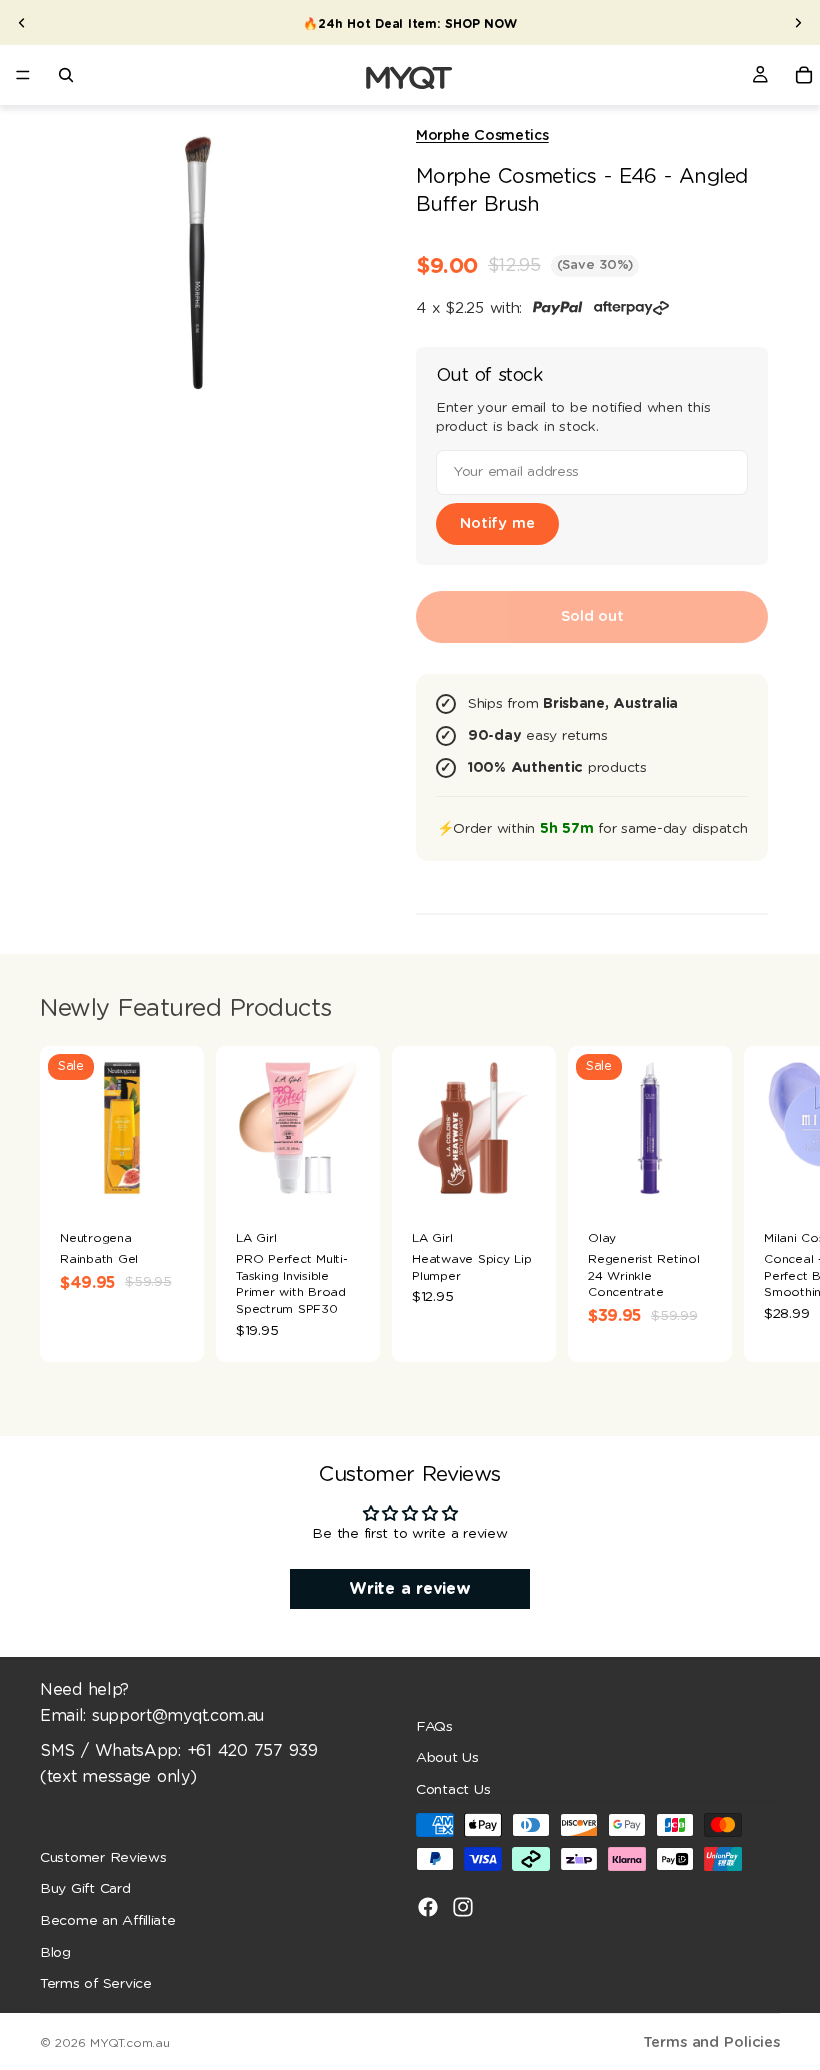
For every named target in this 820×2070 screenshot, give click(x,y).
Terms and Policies (711, 2042)
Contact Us (453, 1789)
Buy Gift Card (85, 1889)
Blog (55, 1952)
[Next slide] (798, 23)
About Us (447, 1758)
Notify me (497, 523)
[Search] (66, 75)
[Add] (349, 1179)
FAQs (434, 1726)
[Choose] (173, 1179)
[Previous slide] (22, 23)
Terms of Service (96, 1984)
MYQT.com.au (129, 2043)
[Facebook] (428, 1907)
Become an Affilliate (108, 1921)
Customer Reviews (103, 1857)
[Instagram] (463, 1907)
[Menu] (23, 75)
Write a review (409, 1589)
